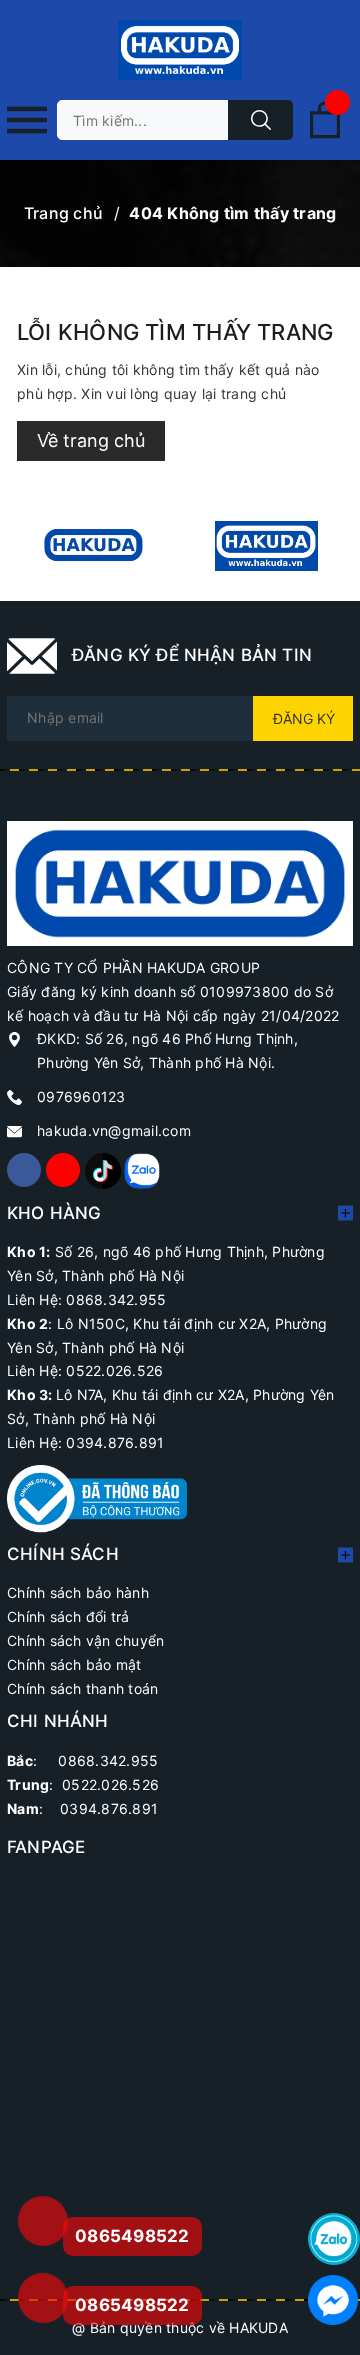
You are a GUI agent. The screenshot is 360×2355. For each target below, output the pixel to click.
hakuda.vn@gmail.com (114, 1130)
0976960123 (81, 1096)
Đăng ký (304, 718)
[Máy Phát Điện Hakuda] (93, 546)
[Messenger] (334, 2300)
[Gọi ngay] (42, 2221)
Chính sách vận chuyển (85, 1640)
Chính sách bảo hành (78, 1592)
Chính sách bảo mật (74, 1664)
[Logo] (180, 50)
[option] (93, 546)
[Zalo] (141, 1170)
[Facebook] (24, 1170)
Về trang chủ (91, 440)
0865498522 (132, 2305)
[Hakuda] (180, 881)
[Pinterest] (102, 1170)
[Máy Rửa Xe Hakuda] (266, 546)
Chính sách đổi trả (68, 1616)
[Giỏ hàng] (325, 134)
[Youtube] (63, 1170)
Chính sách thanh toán (82, 1688)
